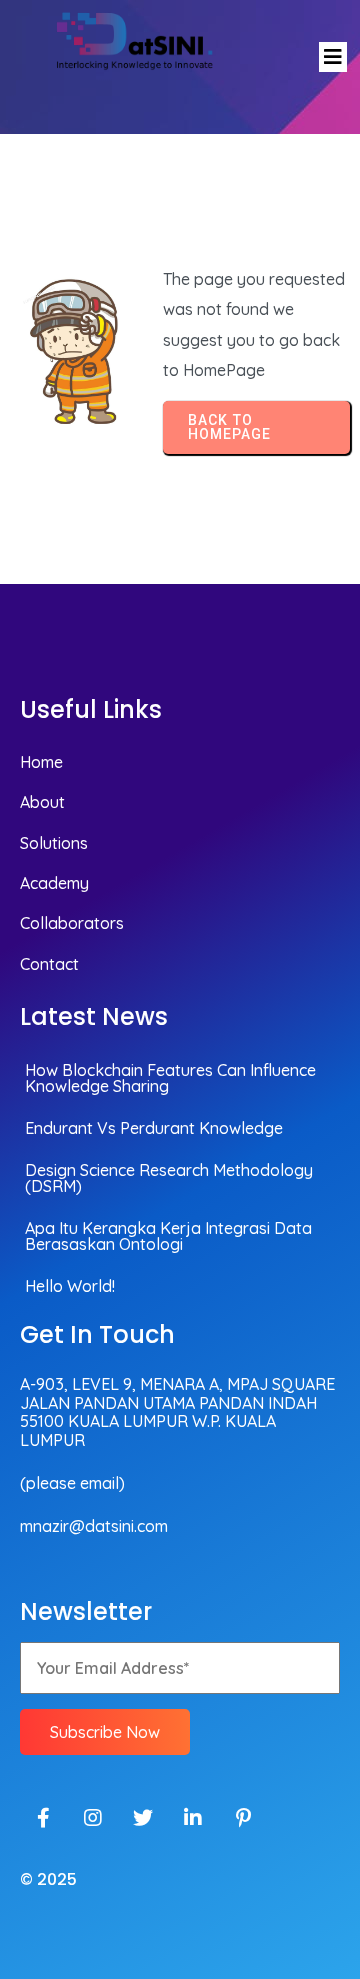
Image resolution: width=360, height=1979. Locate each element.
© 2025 (48, 1879)
